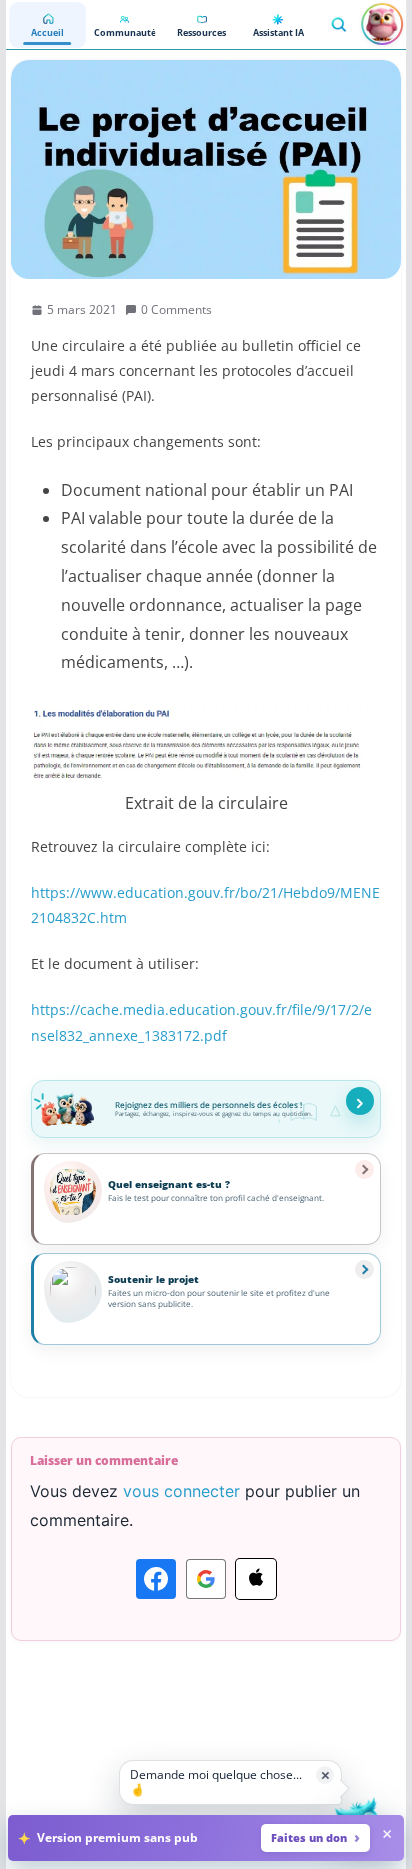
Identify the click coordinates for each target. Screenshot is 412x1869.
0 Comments (176, 309)
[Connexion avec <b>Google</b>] (206, 1579)
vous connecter (181, 1491)
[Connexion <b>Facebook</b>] (156, 1579)
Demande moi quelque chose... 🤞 (216, 1781)
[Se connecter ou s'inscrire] (382, 24)
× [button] (325, 1774)
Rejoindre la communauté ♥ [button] (360, 1101)
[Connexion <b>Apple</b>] (256, 1579)
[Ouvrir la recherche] (338, 24)
